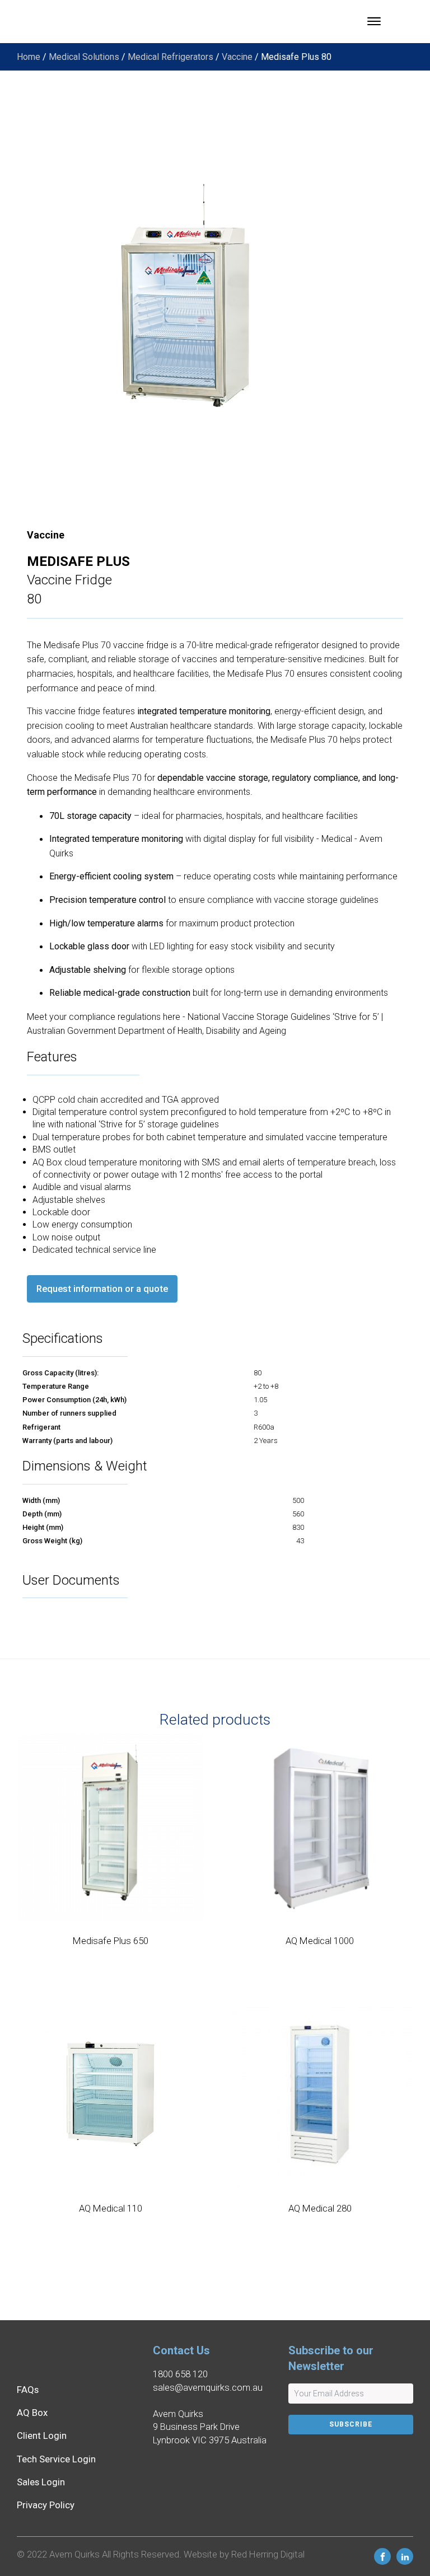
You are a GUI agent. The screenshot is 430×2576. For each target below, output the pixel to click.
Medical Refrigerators (170, 57)
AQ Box (32, 2413)
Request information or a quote (102, 1289)
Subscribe (351, 2424)
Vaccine (237, 57)
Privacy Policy (46, 2505)
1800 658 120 (180, 2374)
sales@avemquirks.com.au (208, 2387)
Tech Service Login (56, 2459)
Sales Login (41, 2482)
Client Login (42, 2436)
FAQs (28, 2390)
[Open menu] (374, 21)
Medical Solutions (84, 57)
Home (29, 57)
